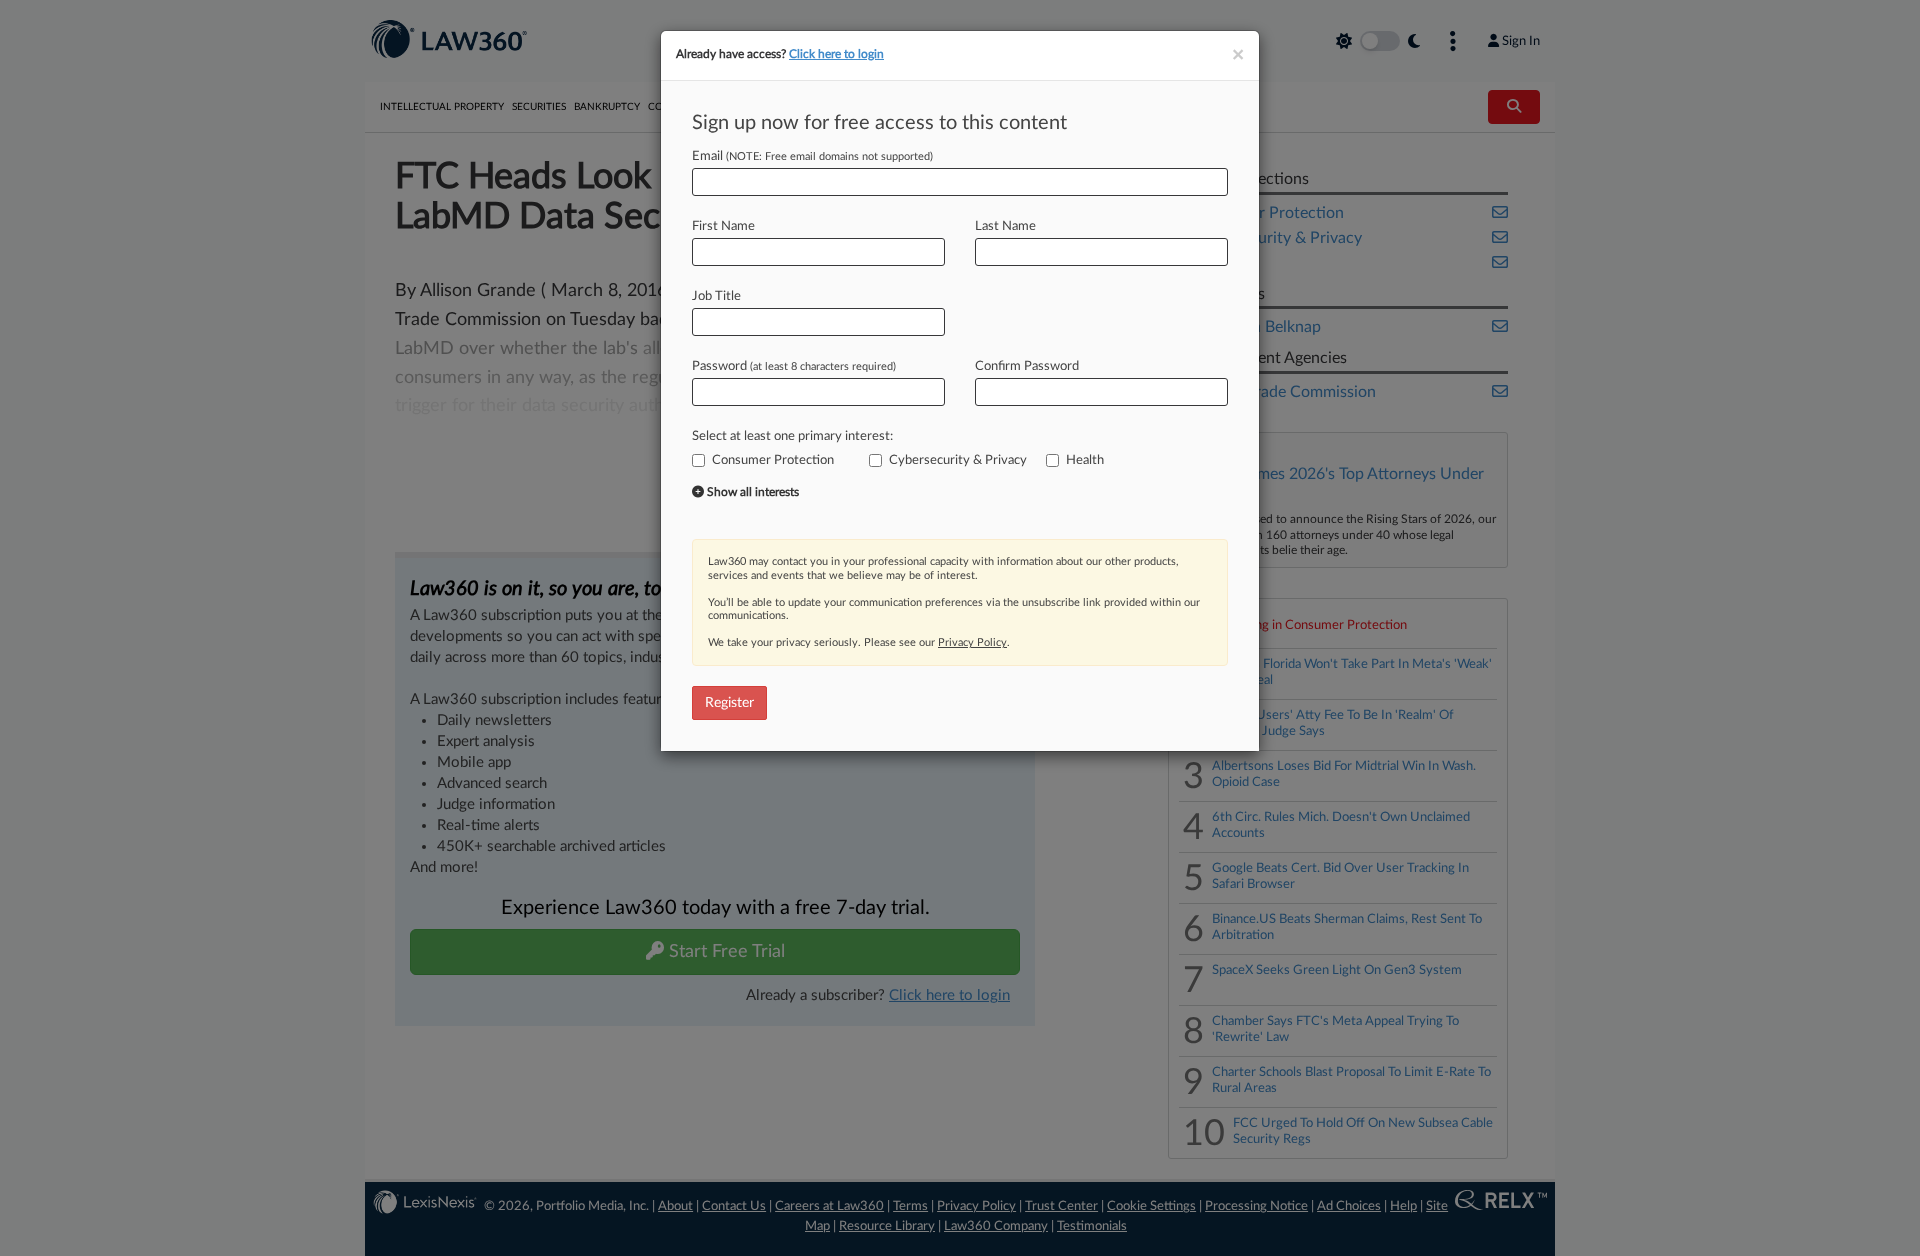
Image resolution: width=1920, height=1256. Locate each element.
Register (729, 703)
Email (812, 156)
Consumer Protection (773, 460)
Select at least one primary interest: (792, 436)
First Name (723, 226)
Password (794, 366)
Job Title (716, 296)
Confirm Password (1027, 366)
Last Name (1005, 226)
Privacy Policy (972, 642)
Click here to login (836, 54)
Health (1085, 460)
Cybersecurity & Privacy (958, 460)
